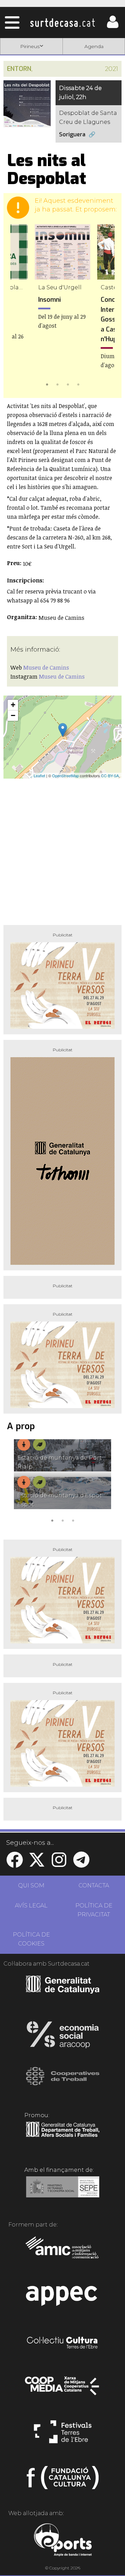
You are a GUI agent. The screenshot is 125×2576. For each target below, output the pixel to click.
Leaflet (39, 775)
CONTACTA (94, 1885)
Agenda (94, 46)
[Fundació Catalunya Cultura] (63, 2480)
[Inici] (62, 22)
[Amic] (63, 2252)
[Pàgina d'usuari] (112, 26)
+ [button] (13, 705)
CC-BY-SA (110, 775)
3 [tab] (68, 384)
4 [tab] (78, 384)
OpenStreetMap (65, 775)
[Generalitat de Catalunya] (63, 1991)
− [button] (13, 715)
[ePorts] (63, 2541)
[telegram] (81, 1864)
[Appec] (63, 2298)
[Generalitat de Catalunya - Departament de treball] (63, 2137)
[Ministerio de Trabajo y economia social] (63, 2192)
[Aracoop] (63, 2037)
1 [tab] (47, 384)
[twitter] (37, 1864)
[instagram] (59, 1864)
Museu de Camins (46, 668)
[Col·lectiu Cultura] (63, 2343)
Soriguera (72, 134)
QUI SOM (31, 1885)
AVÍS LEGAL (31, 1906)
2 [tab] (57, 384)
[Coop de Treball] (63, 2083)
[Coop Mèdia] (63, 2389)
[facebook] (15, 1864)
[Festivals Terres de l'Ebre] (63, 2435)
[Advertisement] (62, 849)
